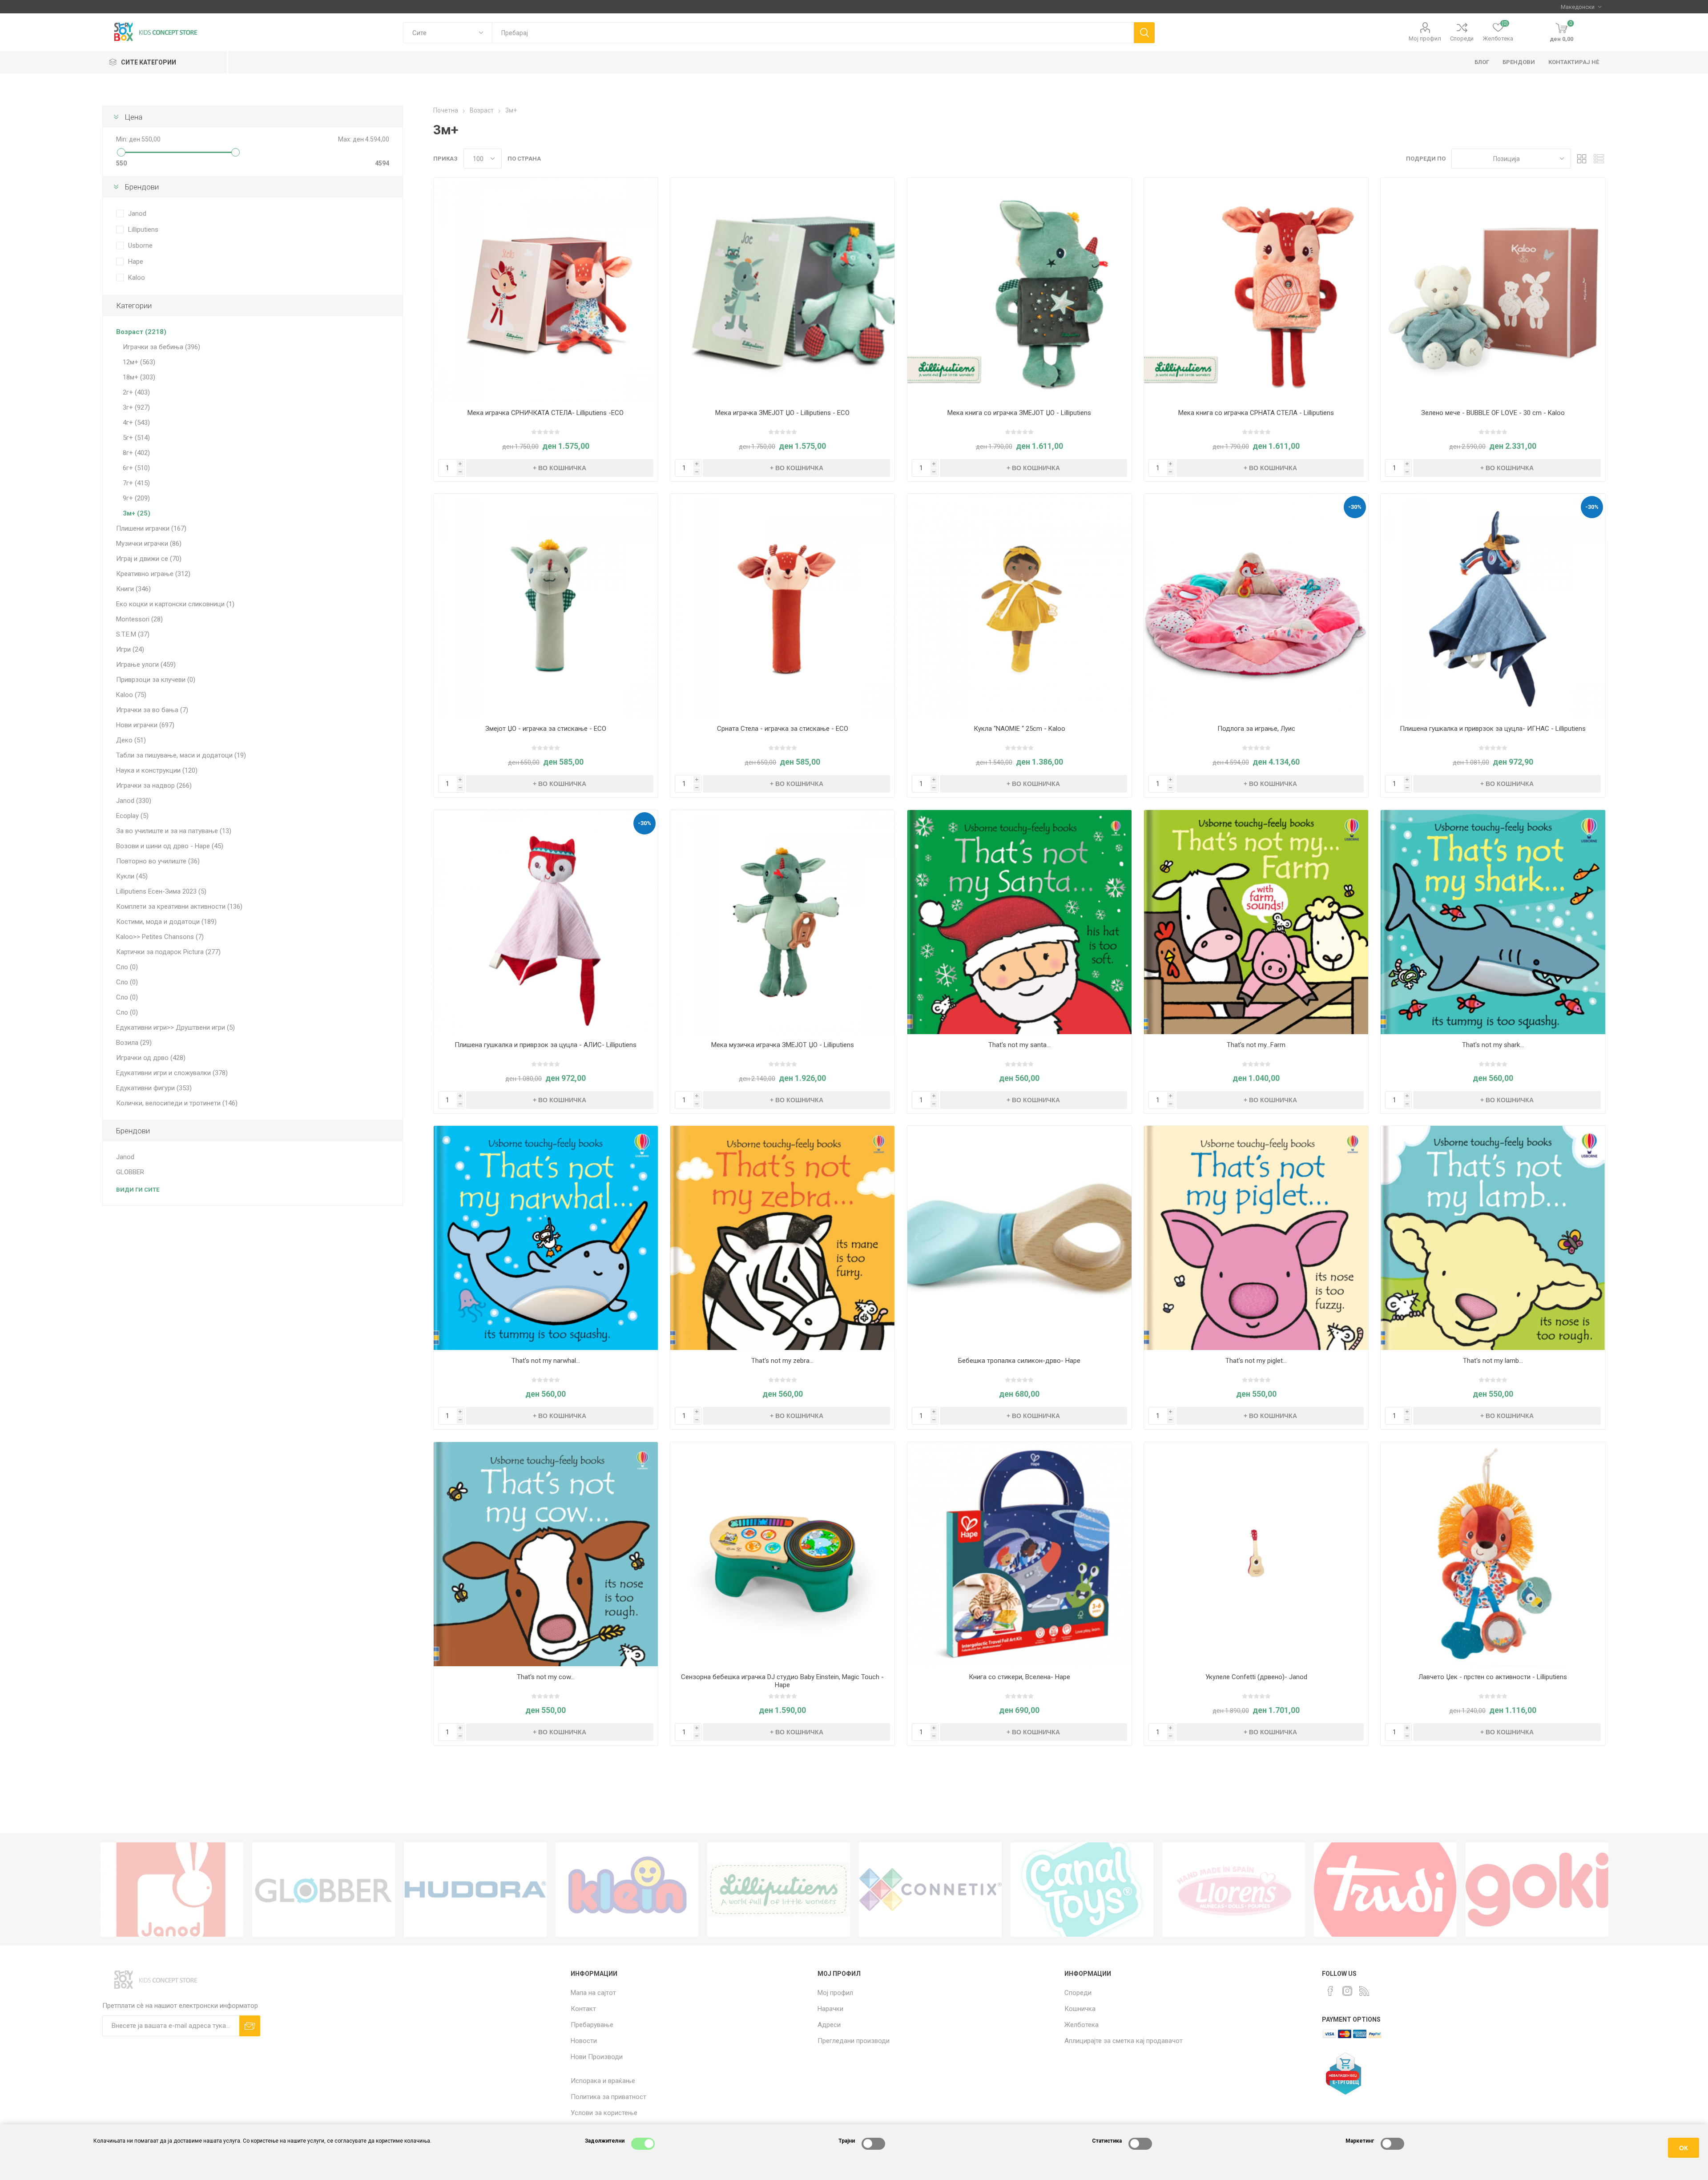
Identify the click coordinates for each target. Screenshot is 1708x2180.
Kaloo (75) (131, 695)
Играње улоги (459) (146, 665)
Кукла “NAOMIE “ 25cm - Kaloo (1019, 729)
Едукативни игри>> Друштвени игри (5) (175, 1028)
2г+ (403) (136, 392)
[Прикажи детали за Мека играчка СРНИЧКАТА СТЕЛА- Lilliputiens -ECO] (546, 290)
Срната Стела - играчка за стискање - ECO (783, 729)
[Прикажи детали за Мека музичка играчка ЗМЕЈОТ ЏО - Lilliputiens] (782, 922)
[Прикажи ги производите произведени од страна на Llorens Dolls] (1234, 1890)
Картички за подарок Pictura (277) (168, 952)
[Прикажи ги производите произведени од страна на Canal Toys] (1082, 1890)
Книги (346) (133, 589)
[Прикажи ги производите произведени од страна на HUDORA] (475, 1890)
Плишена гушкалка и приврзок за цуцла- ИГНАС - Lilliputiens (1493, 729)
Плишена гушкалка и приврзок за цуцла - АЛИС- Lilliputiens (546, 1045)
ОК (1684, 2148)
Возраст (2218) (141, 332)
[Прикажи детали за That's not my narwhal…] (546, 1238)
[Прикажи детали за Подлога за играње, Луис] (1256, 606)
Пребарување (592, 2025)
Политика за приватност (608, 2097)
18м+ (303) (139, 377)
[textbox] (813, 33)
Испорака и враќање (603, 2081)
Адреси (829, 2025)
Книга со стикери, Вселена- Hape (1019, 1677)
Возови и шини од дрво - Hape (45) (170, 846)
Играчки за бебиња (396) (161, 347)
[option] (172, 1890)
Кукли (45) (132, 876)
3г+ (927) (136, 407)
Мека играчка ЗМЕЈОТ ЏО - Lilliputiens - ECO (782, 413)
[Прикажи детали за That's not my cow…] (546, 1554)
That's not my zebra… (782, 1361)
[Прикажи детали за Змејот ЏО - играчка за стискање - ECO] (546, 606)
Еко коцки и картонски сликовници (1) (175, 604)
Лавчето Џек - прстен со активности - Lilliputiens (1493, 1677)
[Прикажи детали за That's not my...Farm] (1256, 922)
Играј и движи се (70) (149, 559)
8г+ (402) (136, 453)
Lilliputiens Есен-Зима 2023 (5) (161, 891)
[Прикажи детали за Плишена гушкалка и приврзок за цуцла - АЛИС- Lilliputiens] (546, 922)
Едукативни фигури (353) (154, 1088)
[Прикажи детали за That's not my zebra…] (782, 1238)
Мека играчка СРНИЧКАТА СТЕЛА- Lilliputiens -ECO (546, 413)
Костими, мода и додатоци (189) (166, 922)
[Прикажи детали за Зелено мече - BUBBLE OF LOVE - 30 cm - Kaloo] (1493, 290)
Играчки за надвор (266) (154, 786)
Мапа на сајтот (593, 1993)
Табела (1582, 159)
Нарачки (830, 2009)
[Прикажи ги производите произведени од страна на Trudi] (1385, 1890)
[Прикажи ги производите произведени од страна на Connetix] (930, 1890)
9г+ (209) (136, 498)
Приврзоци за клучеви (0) (156, 680)
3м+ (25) (137, 513)
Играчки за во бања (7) (152, 710)
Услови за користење (604, 2113)
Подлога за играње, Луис (1256, 729)
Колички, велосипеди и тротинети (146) (177, 1103)
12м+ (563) (139, 362)
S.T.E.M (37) (133, 634)
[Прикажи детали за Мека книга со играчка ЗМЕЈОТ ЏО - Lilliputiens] (1019, 290)
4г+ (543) (136, 423)
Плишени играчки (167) (151, 528)
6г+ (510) (136, 468)
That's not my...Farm (1256, 1045)
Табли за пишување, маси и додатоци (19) (181, 755)
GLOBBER (130, 1172)
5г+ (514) (136, 438)
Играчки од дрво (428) (151, 1058)
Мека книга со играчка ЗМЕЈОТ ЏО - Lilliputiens (1019, 413)
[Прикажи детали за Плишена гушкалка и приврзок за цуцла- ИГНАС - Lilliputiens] (1493, 606)
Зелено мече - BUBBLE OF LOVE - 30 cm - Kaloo (1493, 413)
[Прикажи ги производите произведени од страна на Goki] (1537, 1890)
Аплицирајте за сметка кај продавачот (1124, 2041)
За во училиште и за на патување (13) (174, 831)
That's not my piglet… (1256, 1361)
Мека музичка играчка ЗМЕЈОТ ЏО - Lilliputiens (783, 1045)
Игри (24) (130, 649)
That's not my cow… (546, 1677)
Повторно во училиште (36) (158, 861)
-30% (1355, 507)
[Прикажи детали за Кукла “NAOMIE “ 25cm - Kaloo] (1019, 606)
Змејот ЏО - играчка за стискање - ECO (546, 729)
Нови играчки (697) (145, 725)
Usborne (140, 246)
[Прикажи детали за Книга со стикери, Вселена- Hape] (1019, 1554)
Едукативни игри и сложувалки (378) (172, 1073)
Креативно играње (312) (153, 574)
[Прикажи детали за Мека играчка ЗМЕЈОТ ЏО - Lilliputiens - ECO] (782, 290)
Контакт (583, 2009)
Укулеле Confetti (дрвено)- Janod (1256, 1677)
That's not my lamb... (1493, 1361)
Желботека (1082, 2025)
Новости (584, 2041)
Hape (136, 262)
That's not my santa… (1019, 1045)
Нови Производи (597, 2057)
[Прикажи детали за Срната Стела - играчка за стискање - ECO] (782, 606)
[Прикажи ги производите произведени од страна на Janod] (172, 1890)
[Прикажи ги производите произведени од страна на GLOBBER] (324, 1890)
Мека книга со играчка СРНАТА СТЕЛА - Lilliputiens (1256, 413)
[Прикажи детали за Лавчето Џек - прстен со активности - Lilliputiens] (1493, 1554)
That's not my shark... (1493, 1045)
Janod (137, 214)
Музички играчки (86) (149, 544)
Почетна (446, 110)
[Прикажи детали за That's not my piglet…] (1256, 1238)
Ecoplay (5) (132, 816)
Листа (1599, 159)
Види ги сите (138, 1190)
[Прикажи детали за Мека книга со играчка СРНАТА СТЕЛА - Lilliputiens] (1256, 290)
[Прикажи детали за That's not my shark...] (1493, 922)
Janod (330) (134, 801)
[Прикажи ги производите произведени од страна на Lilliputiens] (779, 1890)
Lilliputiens (143, 230)
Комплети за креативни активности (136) (179, 907)
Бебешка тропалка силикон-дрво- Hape (1019, 1361)
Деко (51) (131, 740)
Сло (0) (127, 967)
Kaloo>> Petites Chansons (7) (160, 937)
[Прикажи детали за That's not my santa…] (1019, 922)
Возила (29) (134, 1043)
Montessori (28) (139, 619)
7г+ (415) (136, 483)
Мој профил (1425, 38)
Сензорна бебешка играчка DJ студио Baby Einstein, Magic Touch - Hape (782, 1681)
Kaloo (137, 278)
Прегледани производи (854, 2041)
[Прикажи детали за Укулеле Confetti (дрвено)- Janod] (1256, 1554)
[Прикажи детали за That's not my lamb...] (1493, 1238)
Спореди (1462, 38)
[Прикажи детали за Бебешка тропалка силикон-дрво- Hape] (1019, 1238)
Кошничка (1080, 2009)
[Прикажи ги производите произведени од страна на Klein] (627, 1890)
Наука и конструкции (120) (157, 770)
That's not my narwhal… (546, 1361)
